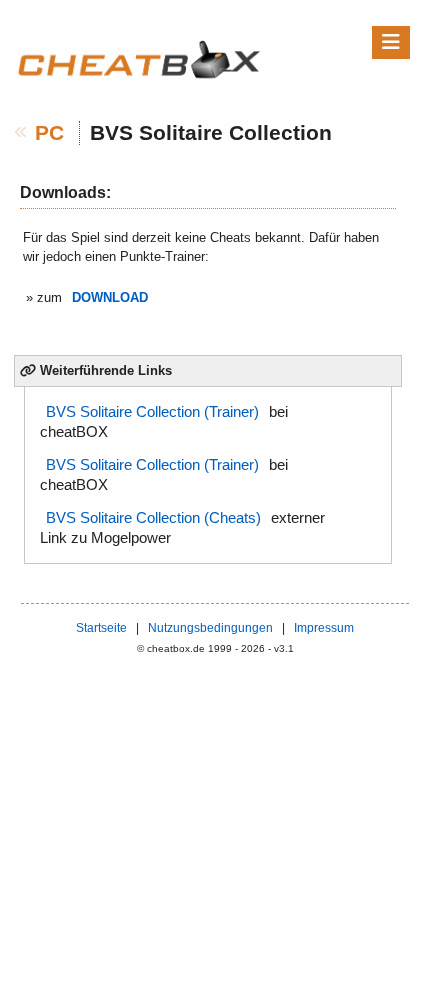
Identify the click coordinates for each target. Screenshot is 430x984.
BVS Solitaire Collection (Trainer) (152, 412)
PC (49, 133)
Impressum (324, 628)
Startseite (101, 628)
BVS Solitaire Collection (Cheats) (153, 518)
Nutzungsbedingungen (210, 628)
